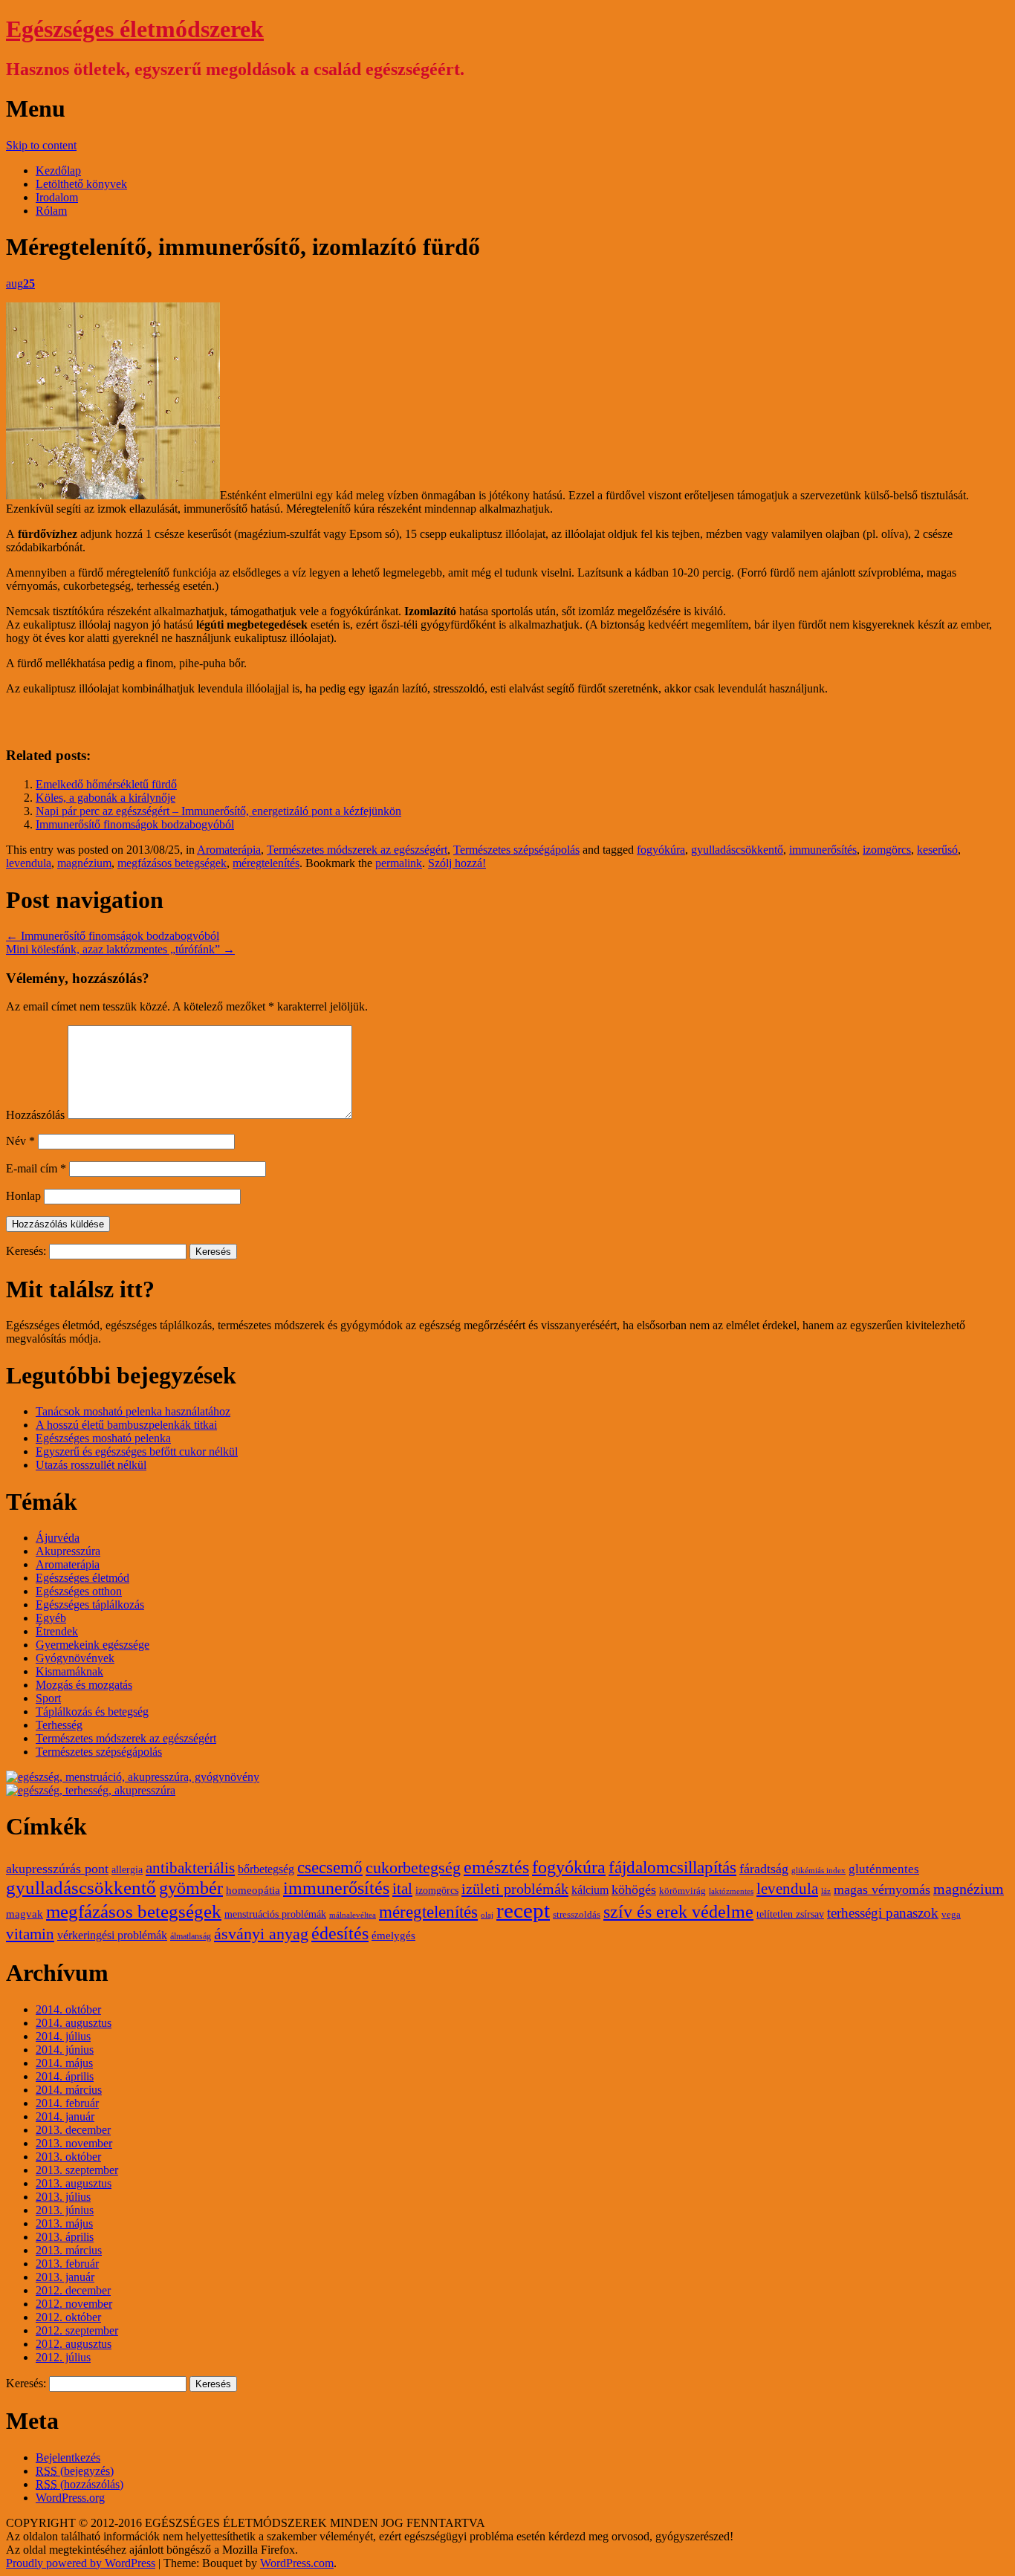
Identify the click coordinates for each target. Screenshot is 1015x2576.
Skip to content (41, 145)
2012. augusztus (74, 2344)
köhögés (634, 1889)
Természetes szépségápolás (516, 850)
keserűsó (937, 850)
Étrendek (57, 1631)
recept (523, 1910)
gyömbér (191, 1888)
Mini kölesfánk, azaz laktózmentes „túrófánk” (120, 949)
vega (951, 1915)
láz (826, 1891)
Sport (48, 1698)
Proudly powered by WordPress (81, 2563)
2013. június (65, 2210)
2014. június (65, 2050)
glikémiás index (818, 1871)
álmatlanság (191, 1936)
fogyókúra (661, 850)
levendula (29, 863)
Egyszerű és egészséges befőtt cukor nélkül (137, 1451)
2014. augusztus (74, 2023)
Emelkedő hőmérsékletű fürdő (106, 784)
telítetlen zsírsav (790, 1914)
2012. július (63, 2357)
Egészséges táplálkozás (90, 1605)
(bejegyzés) (75, 2471)
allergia (127, 1870)
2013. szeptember (77, 2170)
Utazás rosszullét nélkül (91, 1465)
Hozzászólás (35, 1115)
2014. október (68, 2009)
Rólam (51, 211)
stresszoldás (577, 1915)
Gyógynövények (75, 1658)
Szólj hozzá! (457, 863)
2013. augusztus (74, 2183)
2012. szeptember (77, 2330)
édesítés (340, 1933)
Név (20, 1141)
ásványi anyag (261, 1934)
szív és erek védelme (678, 1912)
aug (20, 283)
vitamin (30, 1934)
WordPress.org (70, 2498)
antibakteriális (190, 1868)
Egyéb (51, 1618)
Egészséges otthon (79, 1591)
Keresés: (26, 1251)
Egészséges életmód (82, 1578)
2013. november (74, 2143)
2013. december (73, 2130)
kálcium (590, 1890)
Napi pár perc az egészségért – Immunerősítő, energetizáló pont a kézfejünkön (218, 811)
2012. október (68, 2317)
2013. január (65, 2277)
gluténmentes (884, 1869)
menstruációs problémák (275, 1914)
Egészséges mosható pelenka (103, 1438)
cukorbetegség (413, 1868)
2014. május (64, 2063)
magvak (25, 1914)
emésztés (496, 1867)
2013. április (65, 2237)
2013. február (67, 2264)
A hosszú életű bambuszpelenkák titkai (126, 1425)
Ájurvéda (58, 1538)
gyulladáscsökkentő (737, 850)
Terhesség (59, 1725)
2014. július (63, 2036)
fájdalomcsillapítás (672, 1868)
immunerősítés (823, 850)
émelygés (393, 1936)
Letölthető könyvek (81, 184)
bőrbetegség (266, 1869)
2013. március (69, 2250)
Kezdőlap (58, 171)
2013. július (63, 2197)
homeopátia (253, 1890)
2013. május (64, 2223)
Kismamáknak (69, 1671)
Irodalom (57, 197)
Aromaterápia (229, 850)
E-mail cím (36, 1168)
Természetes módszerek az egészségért (357, 850)
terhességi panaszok (883, 1913)
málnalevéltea (353, 1915)
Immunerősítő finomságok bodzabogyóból (135, 824)
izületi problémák (515, 1889)
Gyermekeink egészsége (93, 1645)
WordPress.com (297, 2563)
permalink (399, 863)
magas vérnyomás (882, 1889)
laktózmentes (731, 1891)
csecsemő (330, 1867)
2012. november (74, 2304)
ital (402, 1889)
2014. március (69, 2090)
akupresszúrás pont (57, 1869)
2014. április (65, 2076)
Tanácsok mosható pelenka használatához (133, 1411)
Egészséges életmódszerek (135, 29)
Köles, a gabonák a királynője (106, 798)
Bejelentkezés (68, 2457)
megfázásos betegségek (172, 863)
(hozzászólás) (80, 2484)
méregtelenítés (266, 863)
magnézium (84, 863)
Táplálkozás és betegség (92, 1712)
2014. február (67, 2103)
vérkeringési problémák (112, 1936)
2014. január (65, 2116)
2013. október (68, 2157)
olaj (487, 1915)
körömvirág (682, 1891)
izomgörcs (887, 850)
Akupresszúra (68, 1551)
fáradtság (764, 1869)
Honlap (23, 1196)
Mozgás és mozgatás (84, 1685)
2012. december (73, 2290)
